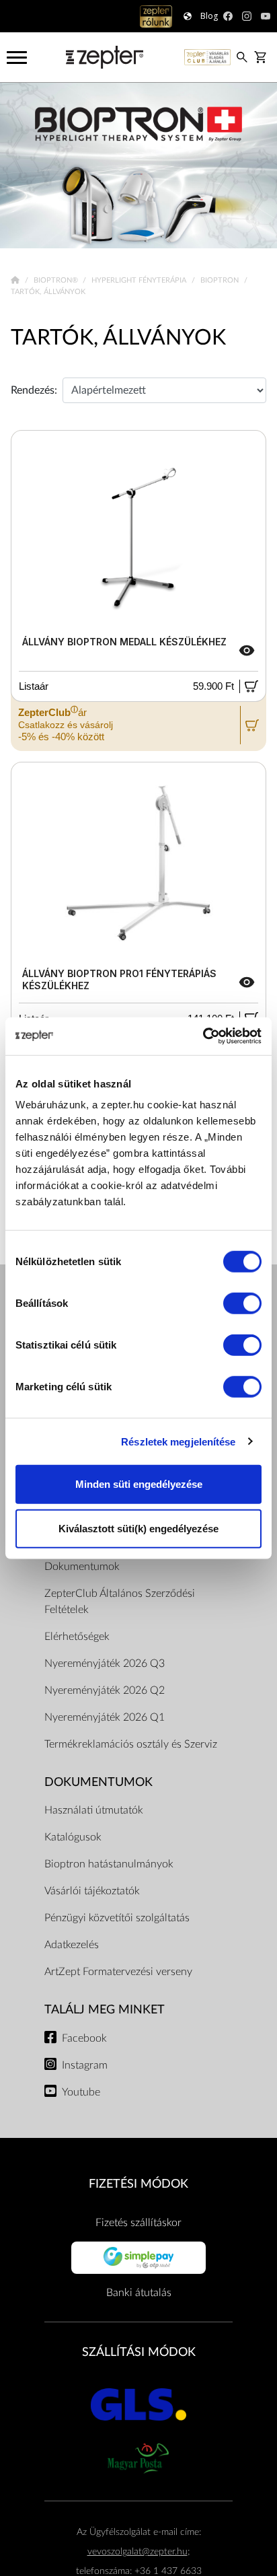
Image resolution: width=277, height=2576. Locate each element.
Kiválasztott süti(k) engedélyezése (138, 1528)
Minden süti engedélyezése (139, 1484)
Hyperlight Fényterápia (140, 280)
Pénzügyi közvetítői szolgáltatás (117, 1918)
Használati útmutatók (94, 1810)
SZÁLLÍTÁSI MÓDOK (139, 2352)
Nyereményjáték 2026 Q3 (105, 1663)
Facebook (84, 2038)
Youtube (81, 2092)
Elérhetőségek (77, 1637)
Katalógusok (73, 1837)
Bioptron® (57, 280)
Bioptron (221, 280)
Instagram (85, 2065)
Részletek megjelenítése (178, 1441)
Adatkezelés (72, 1945)
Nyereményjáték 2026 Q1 (105, 1717)
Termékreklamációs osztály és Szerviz (131, 1744)
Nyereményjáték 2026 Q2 (105, 1690)
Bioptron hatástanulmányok (109, 1864)
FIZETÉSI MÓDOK (138, 2184)
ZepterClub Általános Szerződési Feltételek (120, 1602)
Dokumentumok (82, 1567)
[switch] (242, 1303)
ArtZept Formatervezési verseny (118, 1972)
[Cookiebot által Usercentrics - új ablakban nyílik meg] (203, 1036)
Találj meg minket (105, 2010)
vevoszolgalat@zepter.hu (137, 2551)
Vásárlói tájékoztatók (92, 1891)
